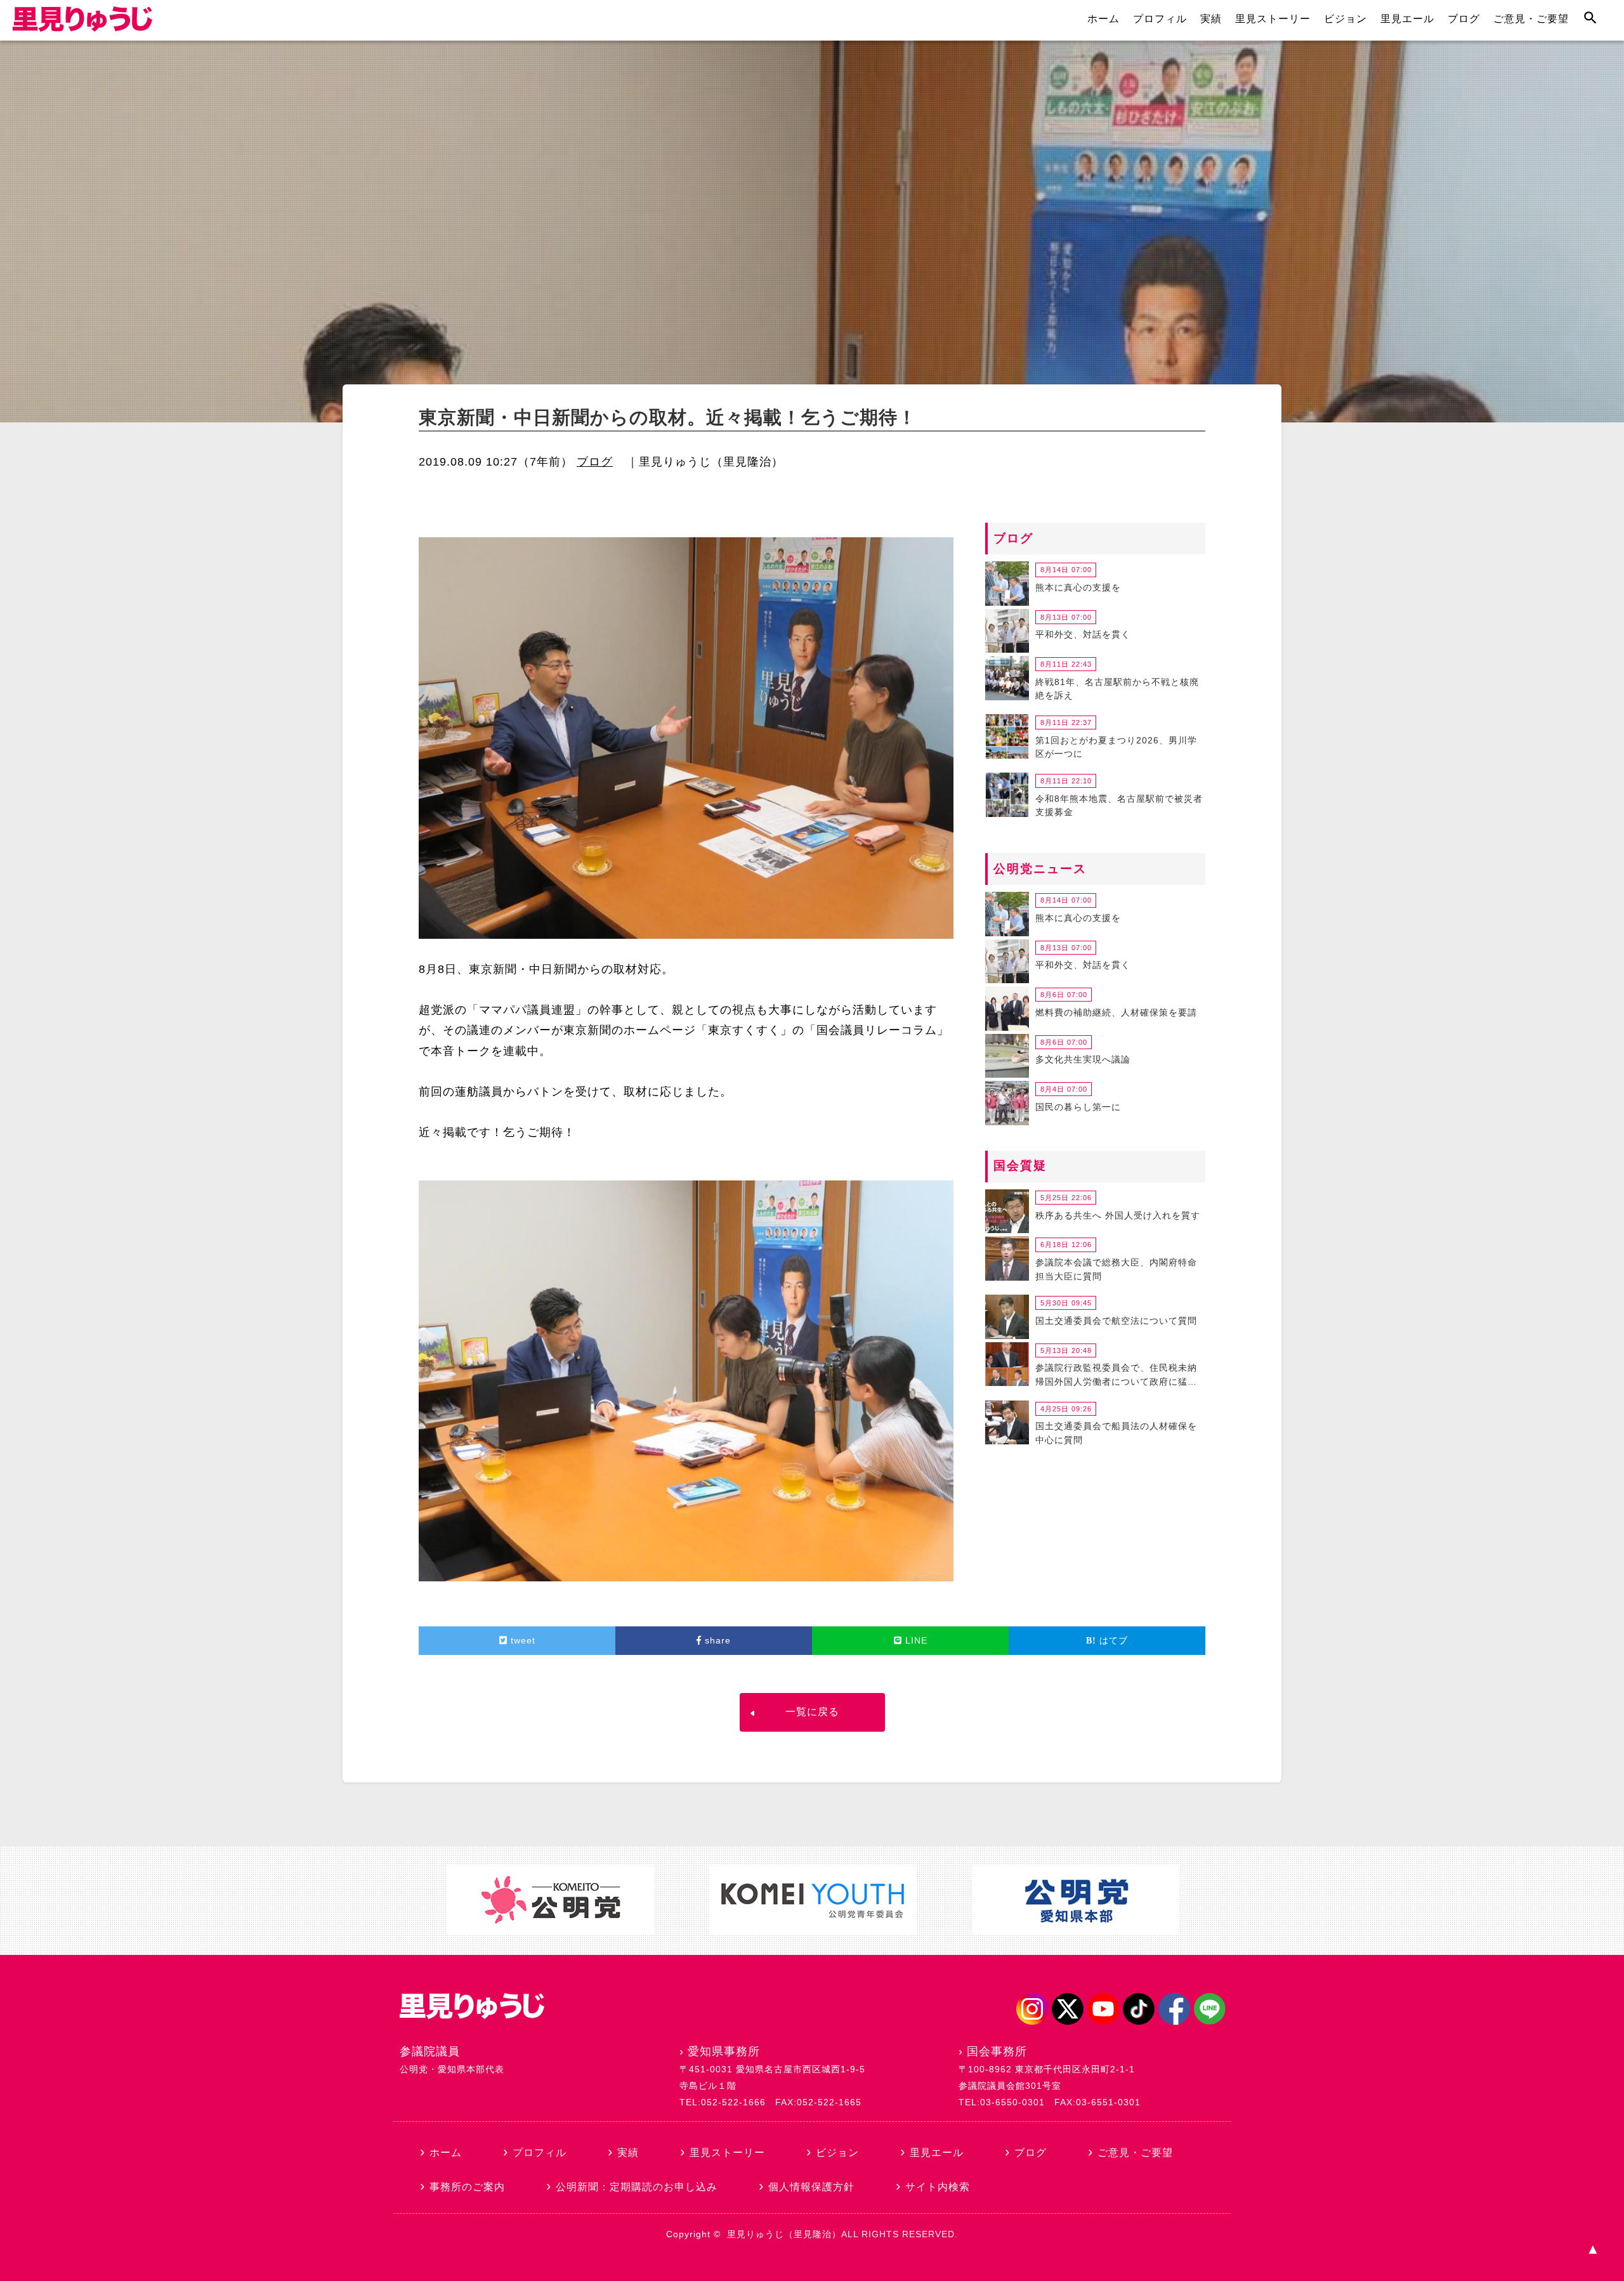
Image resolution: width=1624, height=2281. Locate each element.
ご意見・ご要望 (1531, 19)
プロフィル (1160, 19)
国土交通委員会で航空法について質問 (1116, 1321)
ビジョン (1346, 19)
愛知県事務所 (724, 2051)
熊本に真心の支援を (1078, 587)
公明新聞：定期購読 (637, 2187)
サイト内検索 (938, 2187)
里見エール (1407, 19)
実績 (1211, 19)
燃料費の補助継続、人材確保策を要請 (1116, 1012)
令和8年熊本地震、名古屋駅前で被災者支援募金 (1119, 806)
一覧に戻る (812, 1712)
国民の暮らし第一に (1078, 1107)
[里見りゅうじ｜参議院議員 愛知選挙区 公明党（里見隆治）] (82, 28)
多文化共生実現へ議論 (1083, 1059)
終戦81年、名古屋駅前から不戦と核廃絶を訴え (1117, 689)
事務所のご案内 (467, 2187)
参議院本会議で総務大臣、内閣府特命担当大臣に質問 (1116, 1269)
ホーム (1103, 19)
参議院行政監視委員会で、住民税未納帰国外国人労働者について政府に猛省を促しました (1116, 1376)
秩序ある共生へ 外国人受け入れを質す (1118, 1215)
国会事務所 (997, 2051)
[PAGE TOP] (1592, 2249)
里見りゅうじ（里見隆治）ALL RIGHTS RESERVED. (842, 2234)
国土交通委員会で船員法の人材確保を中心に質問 (1116, 1433)
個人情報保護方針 (811, 2187)
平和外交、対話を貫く (1083, 634)
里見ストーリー (1273, 19)
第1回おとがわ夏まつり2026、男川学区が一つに (1116, 747)
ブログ (1464, 19)
